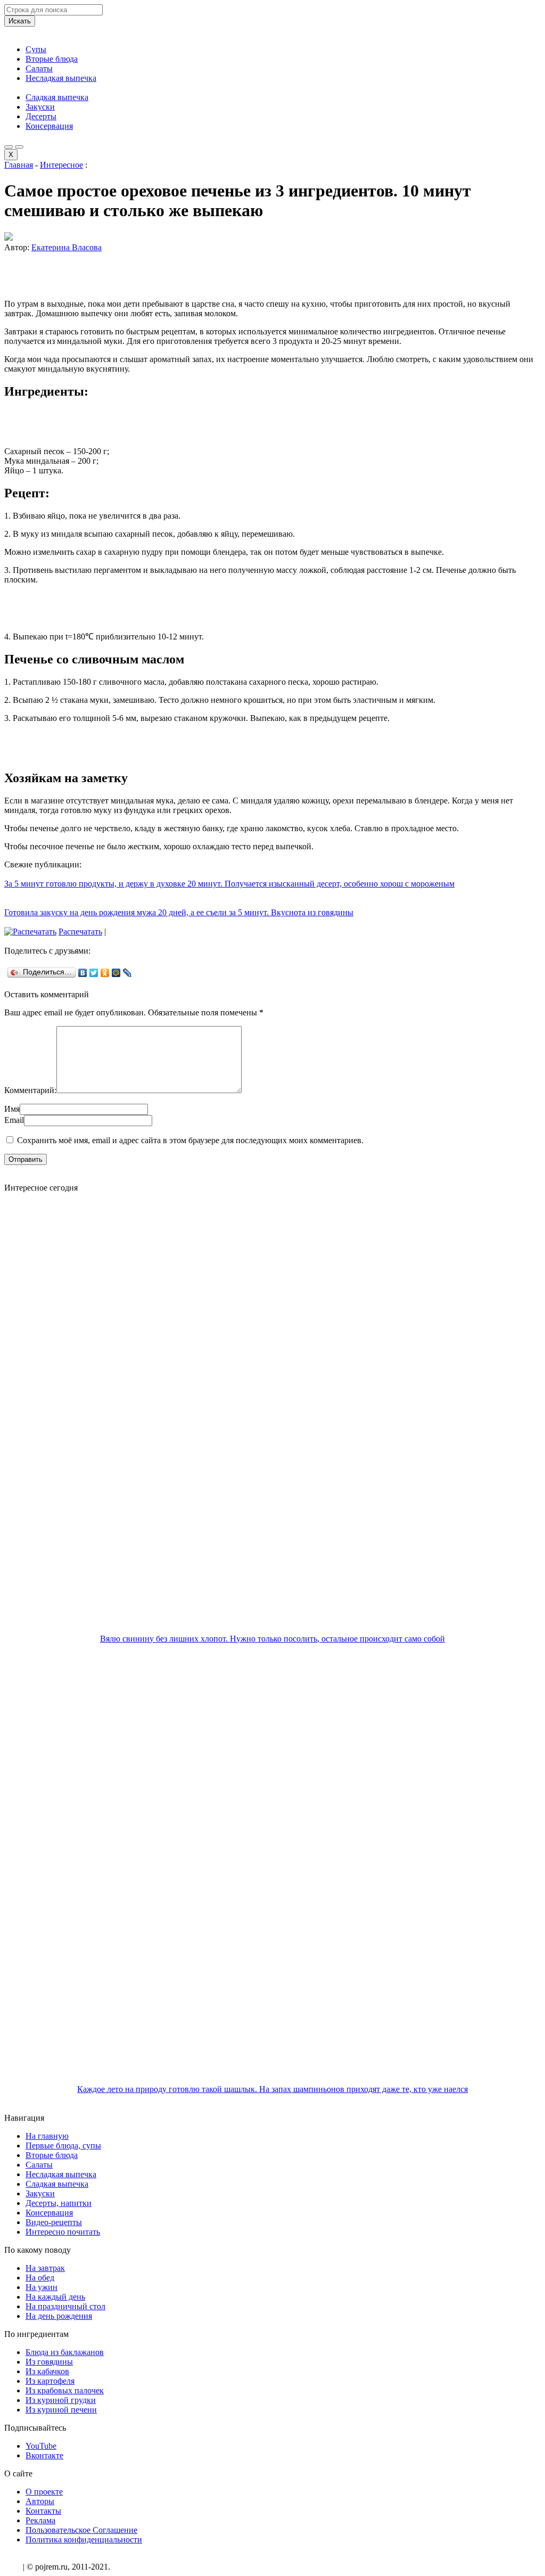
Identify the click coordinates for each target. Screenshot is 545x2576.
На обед (40, 2278)
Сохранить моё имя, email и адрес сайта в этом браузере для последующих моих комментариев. (190, 1140)
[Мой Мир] (116, 973)
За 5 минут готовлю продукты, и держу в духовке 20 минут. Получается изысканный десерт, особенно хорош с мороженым (229, 884)
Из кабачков (47, 2371)
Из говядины (49, 2362)
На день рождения (59, 2316)
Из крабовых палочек (65, 2390)
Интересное (61, 165)
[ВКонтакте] (83, 973)
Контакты (43, 2511)
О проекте (44, 2492)
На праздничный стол (65, 2306)
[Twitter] (94, 973)
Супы (36, 49)
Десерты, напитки (59, 2203)
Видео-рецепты (54, 2222)
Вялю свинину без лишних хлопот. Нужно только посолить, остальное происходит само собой (272, 1639)
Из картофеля (50, 2381)
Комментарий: (30, 1090)
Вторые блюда (52, 59)
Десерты (41, 116)
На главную (47, 2136)
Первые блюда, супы (63, 2146)
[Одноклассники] (105, 973)
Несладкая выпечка (61, 78)
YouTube (41, 2446)
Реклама (40, 2520)
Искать (20, 21)
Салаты (39, 68)
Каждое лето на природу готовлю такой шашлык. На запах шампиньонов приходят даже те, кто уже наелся (272, 2089)
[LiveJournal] (127, 973)
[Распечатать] (30, 932)
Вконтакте (44, 2455)
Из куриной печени (61, 2410)
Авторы (40, 2501)
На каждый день (55, 2297)
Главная (19, 165)
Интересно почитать (63, 2232)
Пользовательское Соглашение (81, 2530)
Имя (12, 1109)
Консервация (49, 126)
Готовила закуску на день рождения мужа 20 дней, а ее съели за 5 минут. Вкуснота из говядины (179, 912)
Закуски (40, 107)
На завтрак (45, 2268)
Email (14, 1120)
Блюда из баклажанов (65, 2352)
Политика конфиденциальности (84, 2540)
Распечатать (80, 932)
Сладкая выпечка (57, 97)
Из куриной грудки (61, 2400)
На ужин (42, 2287)
